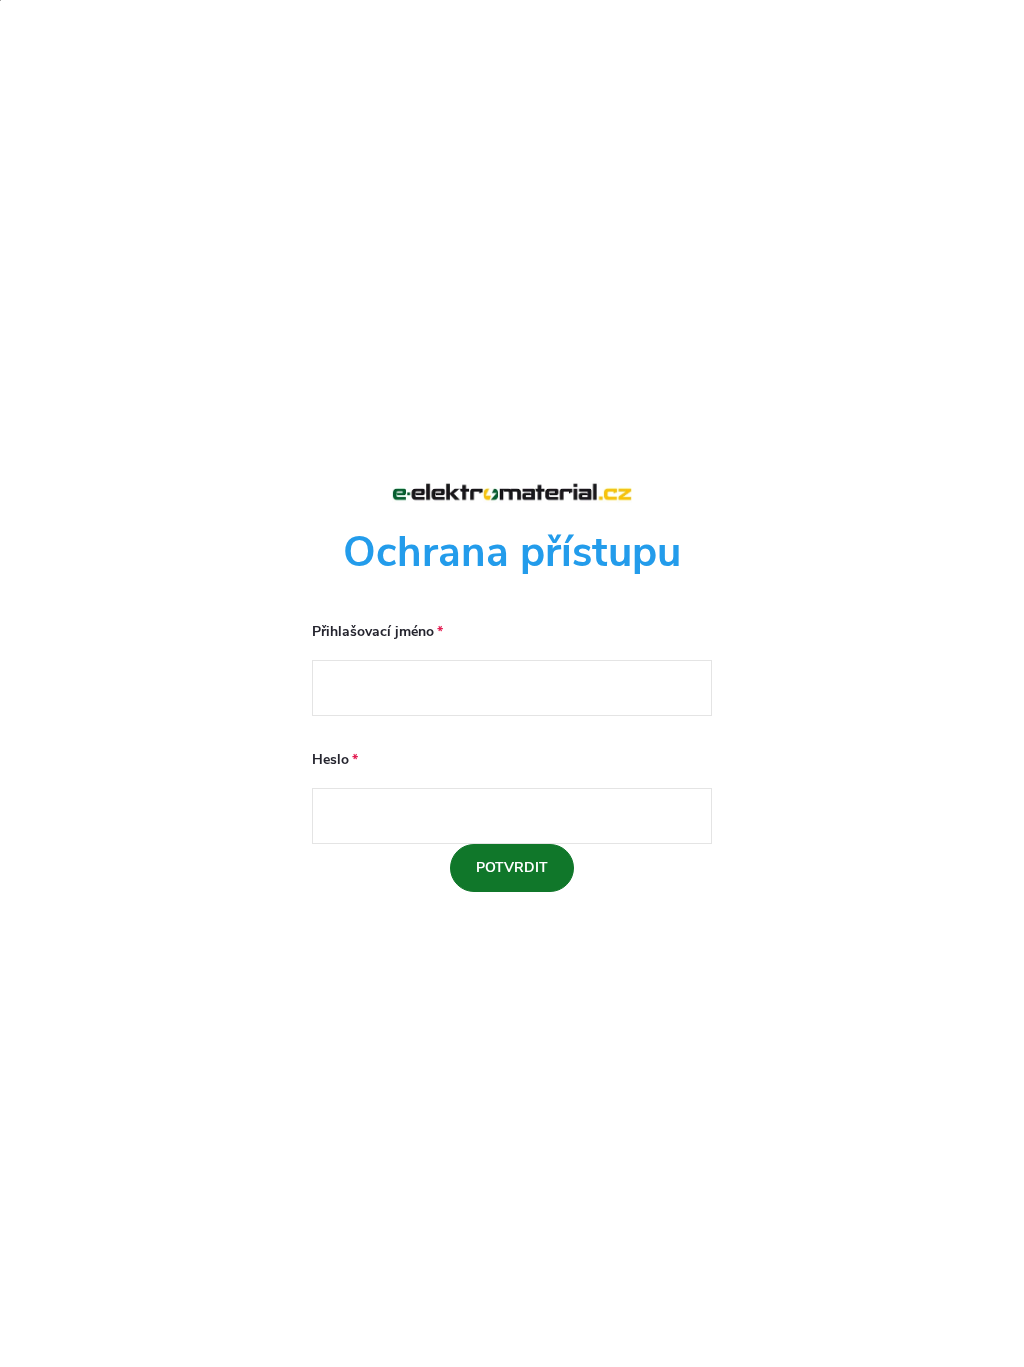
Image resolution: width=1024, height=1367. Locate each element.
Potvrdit (512, 867)
